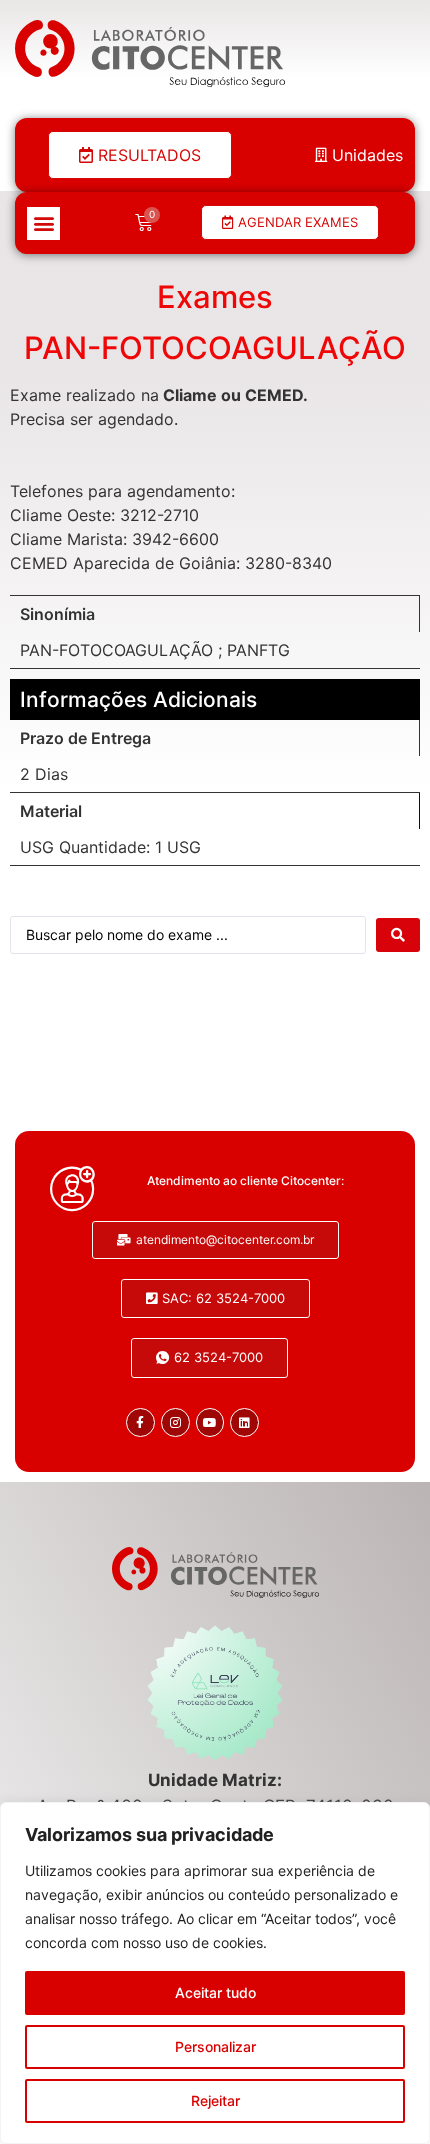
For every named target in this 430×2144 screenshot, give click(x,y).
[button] (43, 223)
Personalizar (215, 2046)
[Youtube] (210, 1422)
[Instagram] (175, 1422)
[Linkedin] (244, 1422)
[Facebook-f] (140, 1422)
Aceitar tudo (215, 1992)
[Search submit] (398, 935)
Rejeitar (215, 2100)
